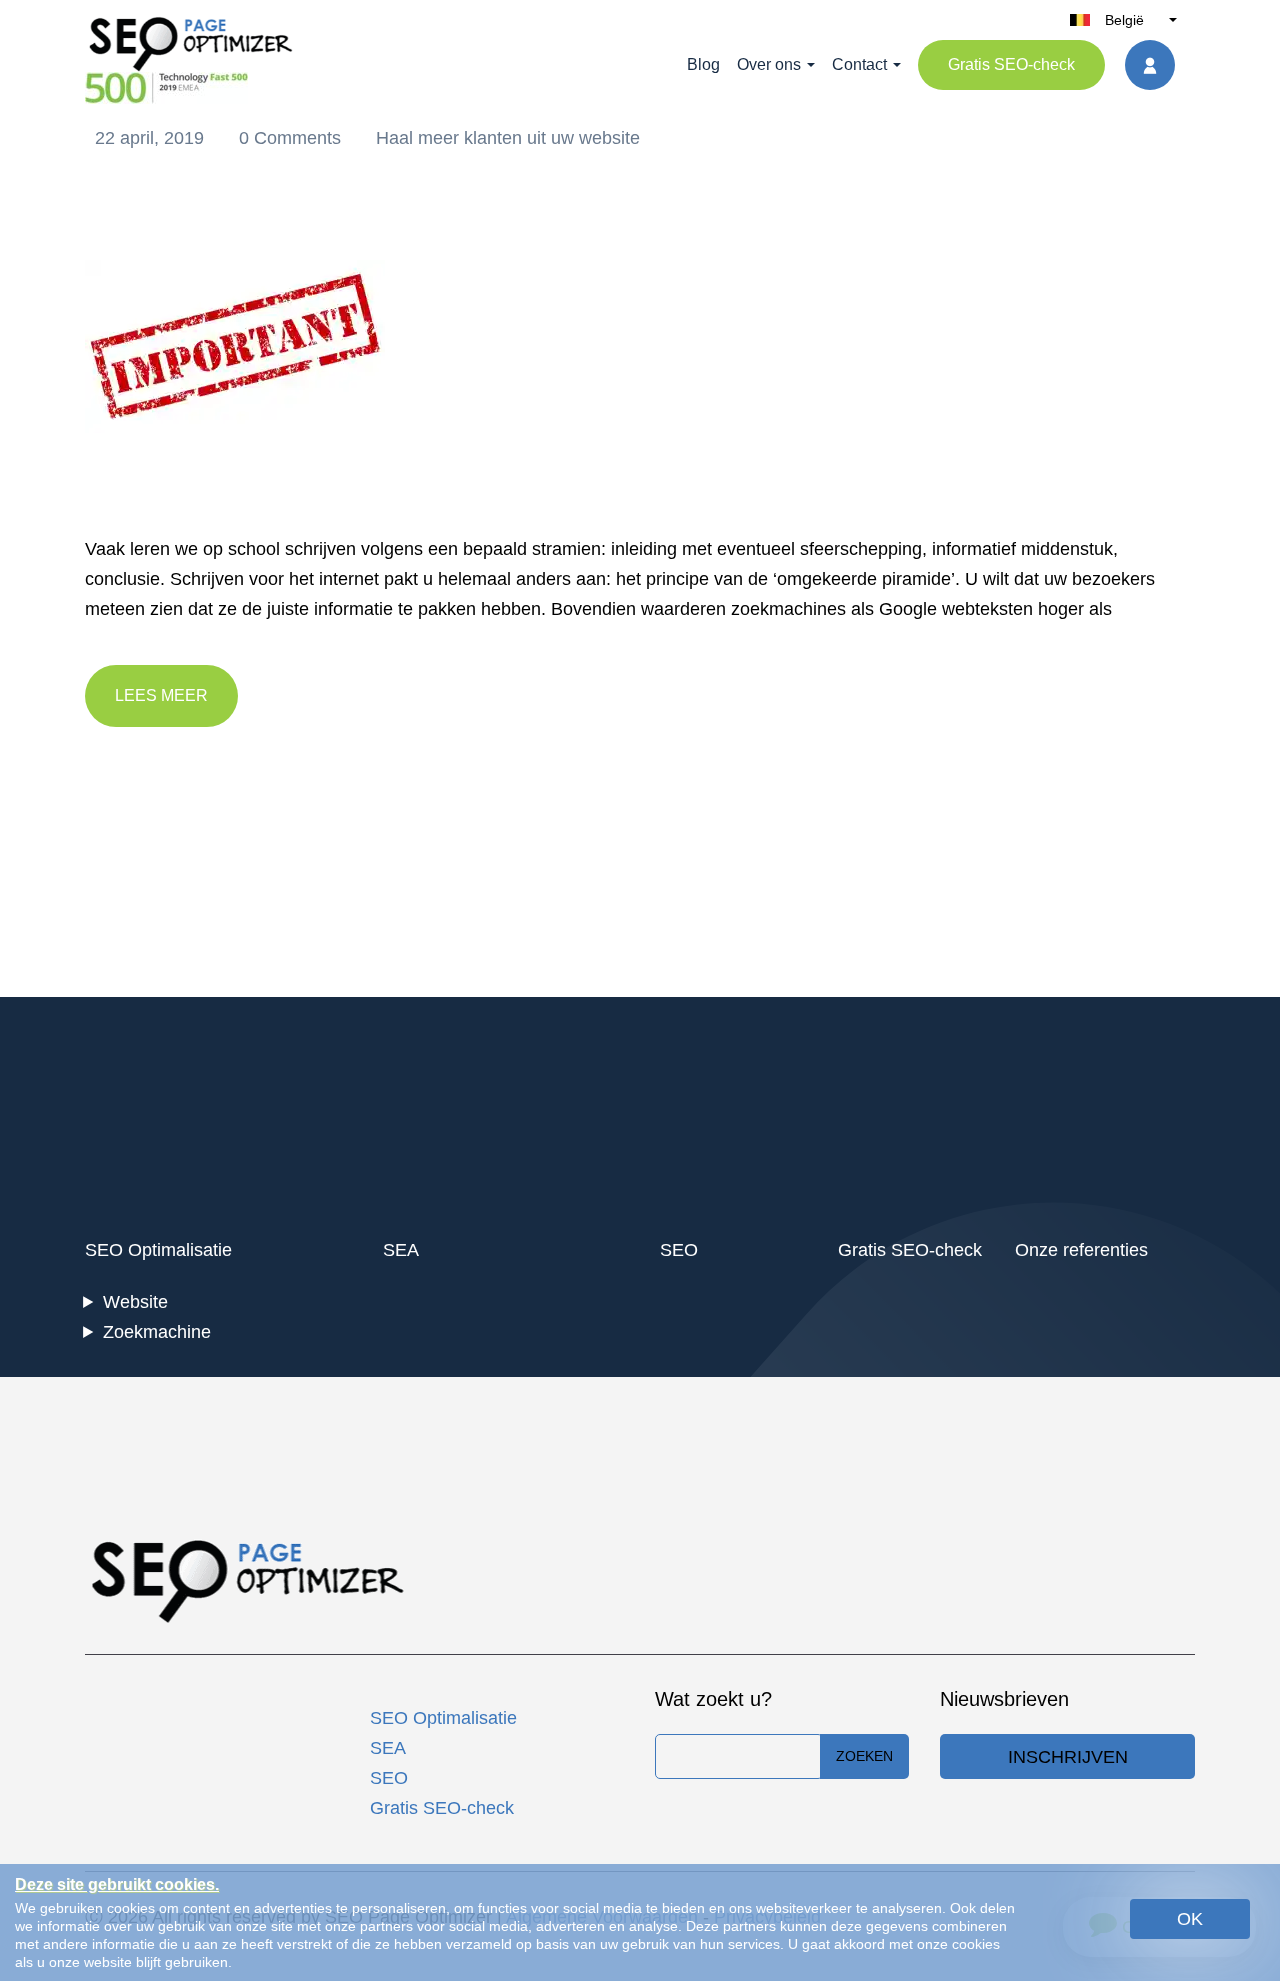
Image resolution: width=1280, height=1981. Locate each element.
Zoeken (864, 1756)
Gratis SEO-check (1011, 64)
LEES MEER (161, 695)
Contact (859, 64)
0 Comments (292, 138)
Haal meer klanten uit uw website (508, 138)
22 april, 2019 (152, 138)
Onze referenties (1081, 1250)
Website (135, 1302)
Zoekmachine (157, 1332)
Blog (703, 64)
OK (1190, 1919)
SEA (401, 1250)
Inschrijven (1068, 1757)
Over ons (769, 64)
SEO (679, 1250)
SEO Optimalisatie (158, 1250)
